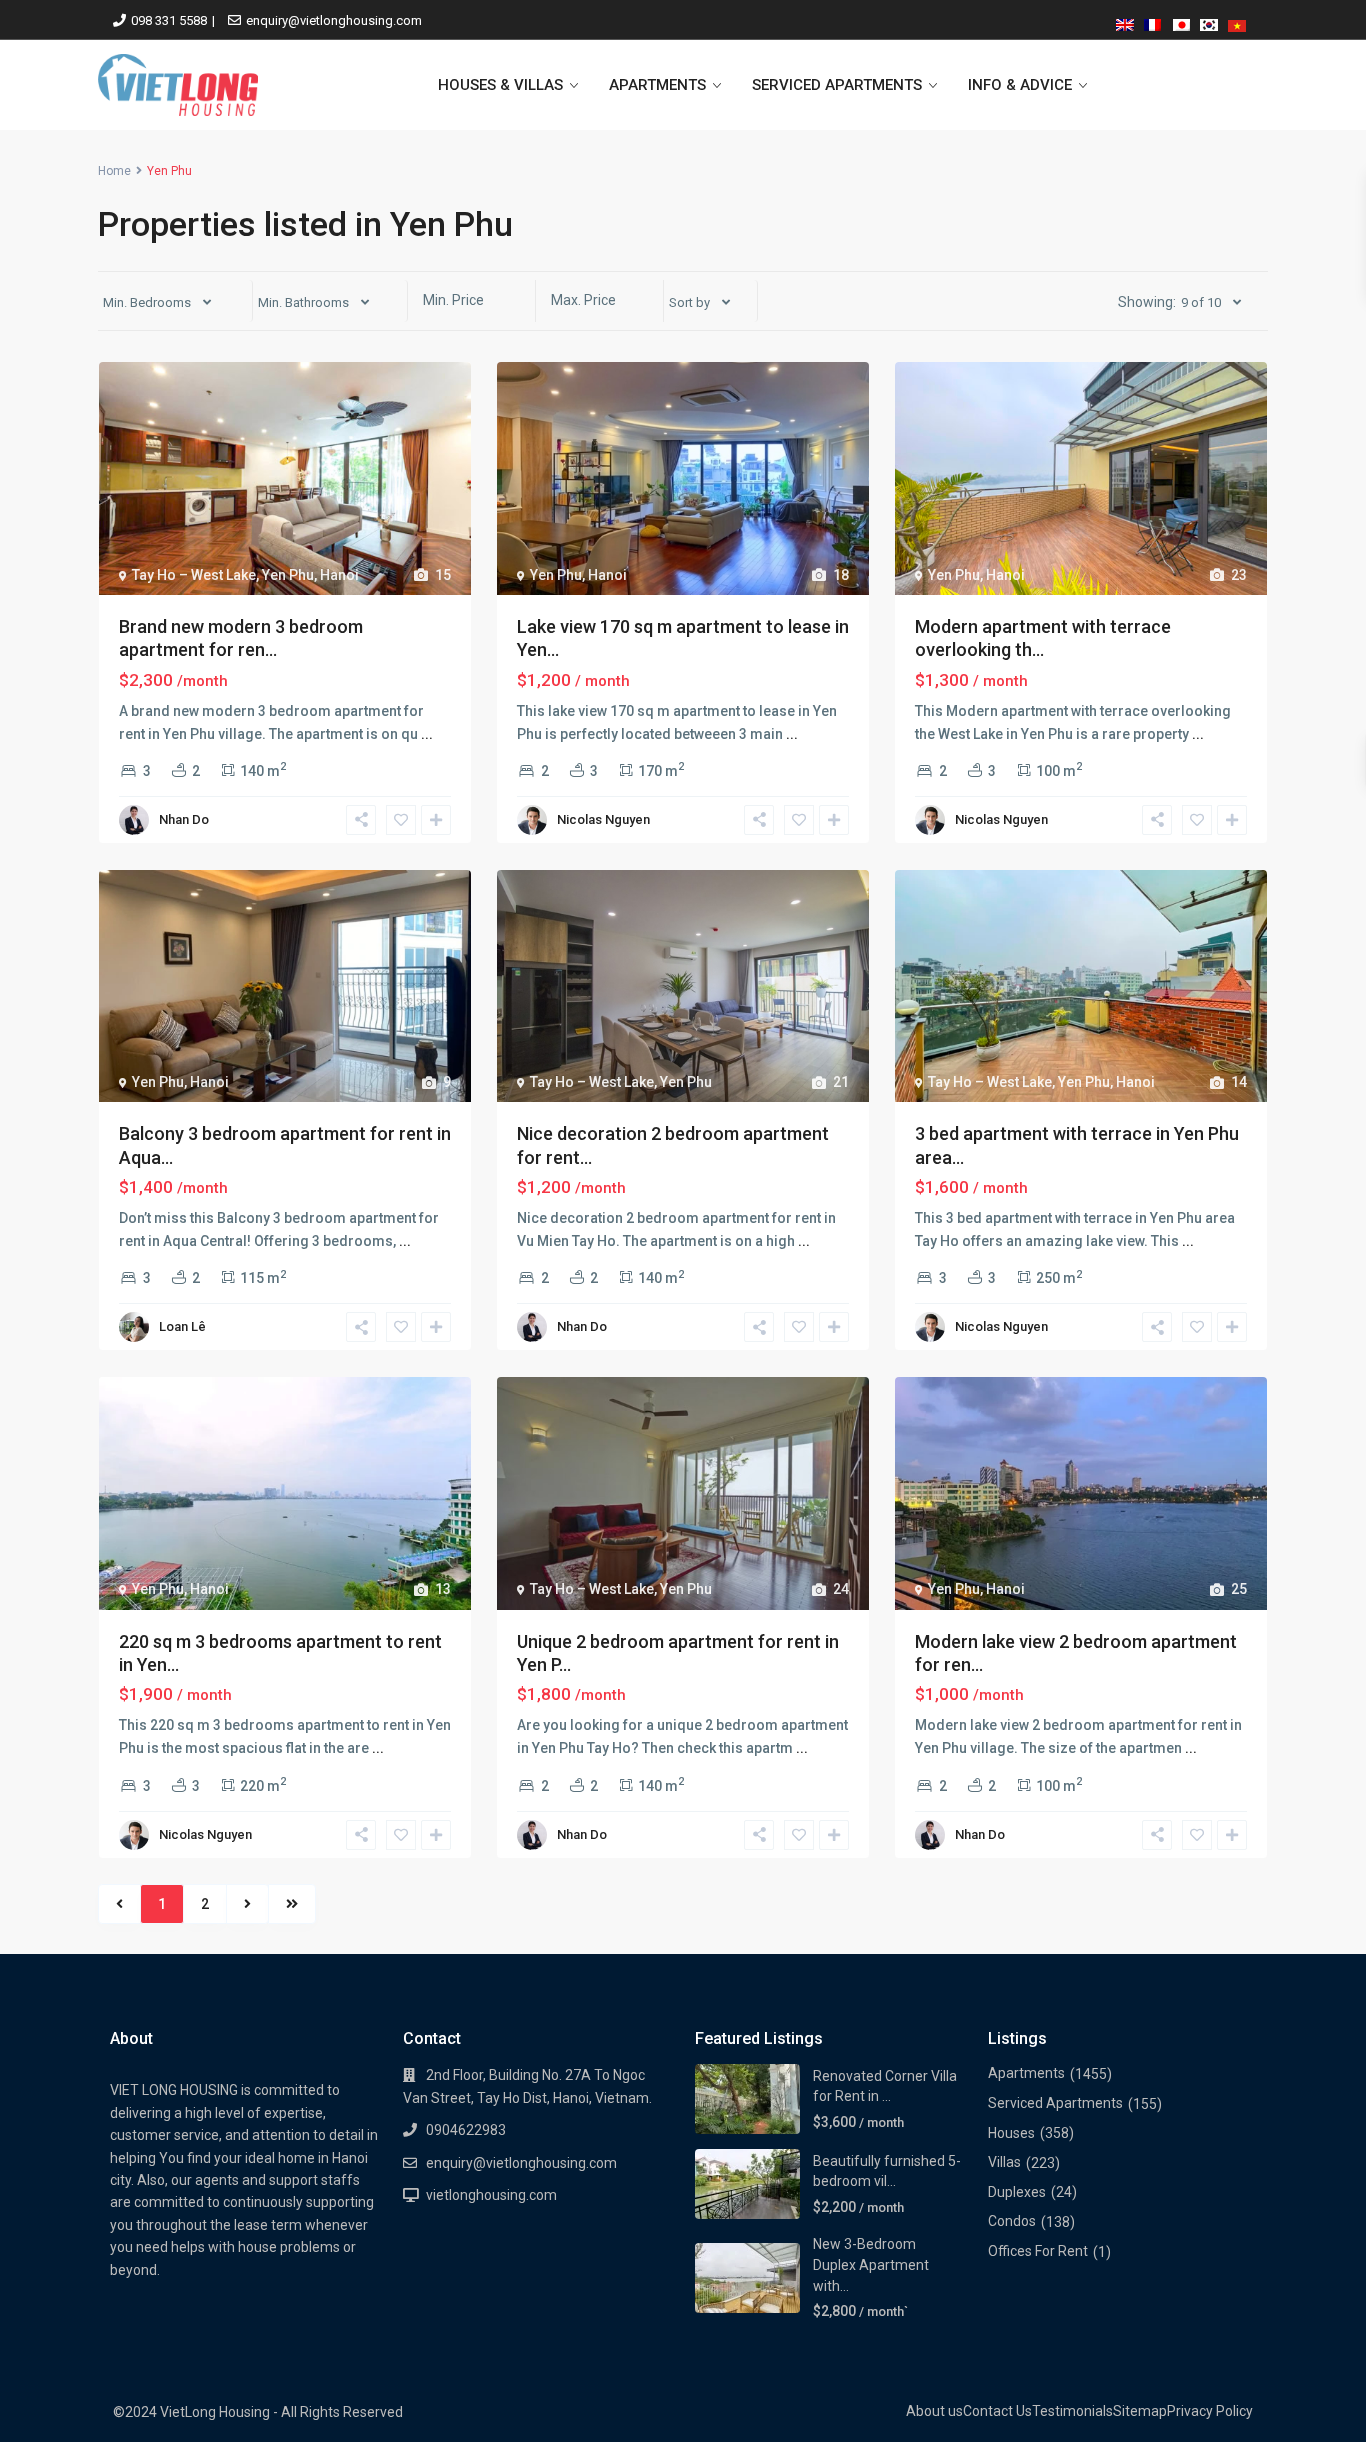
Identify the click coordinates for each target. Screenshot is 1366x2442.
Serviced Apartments (1055, 2103)
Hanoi (339, 575)
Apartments (1026, 2073)
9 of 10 (1201, 302)
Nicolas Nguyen (603, 819)
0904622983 (466, 2130)
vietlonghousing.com (491, 2195)
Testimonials (1072, 2411)
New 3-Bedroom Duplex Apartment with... (871, 2264)
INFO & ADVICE (1020, 85)
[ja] (1181, 21)
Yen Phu (288, 575)
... (427, 734)
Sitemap (1140, 2411)
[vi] (1237, 21)
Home (114, 171)
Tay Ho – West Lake (194, 575)
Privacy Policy (1210, 2411)
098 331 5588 (169, 20)
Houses (1011, 2133)
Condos (1012, 2221)
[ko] (1209, 21)
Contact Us (997, 2411)
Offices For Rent (1038, 2251)
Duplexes (1017, 2192)
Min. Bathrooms (303, 302)
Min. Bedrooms (147, 302)
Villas (1004, 2162)
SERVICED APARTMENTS (837, 85)
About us (934, 2411)
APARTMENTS (657, 85)
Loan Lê (182, 1326)
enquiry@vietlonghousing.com (334, 20)
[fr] (1153, 21)
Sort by (689, 302)
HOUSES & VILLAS (500, 85)
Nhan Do (184, 819)
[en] (1125, 21)
